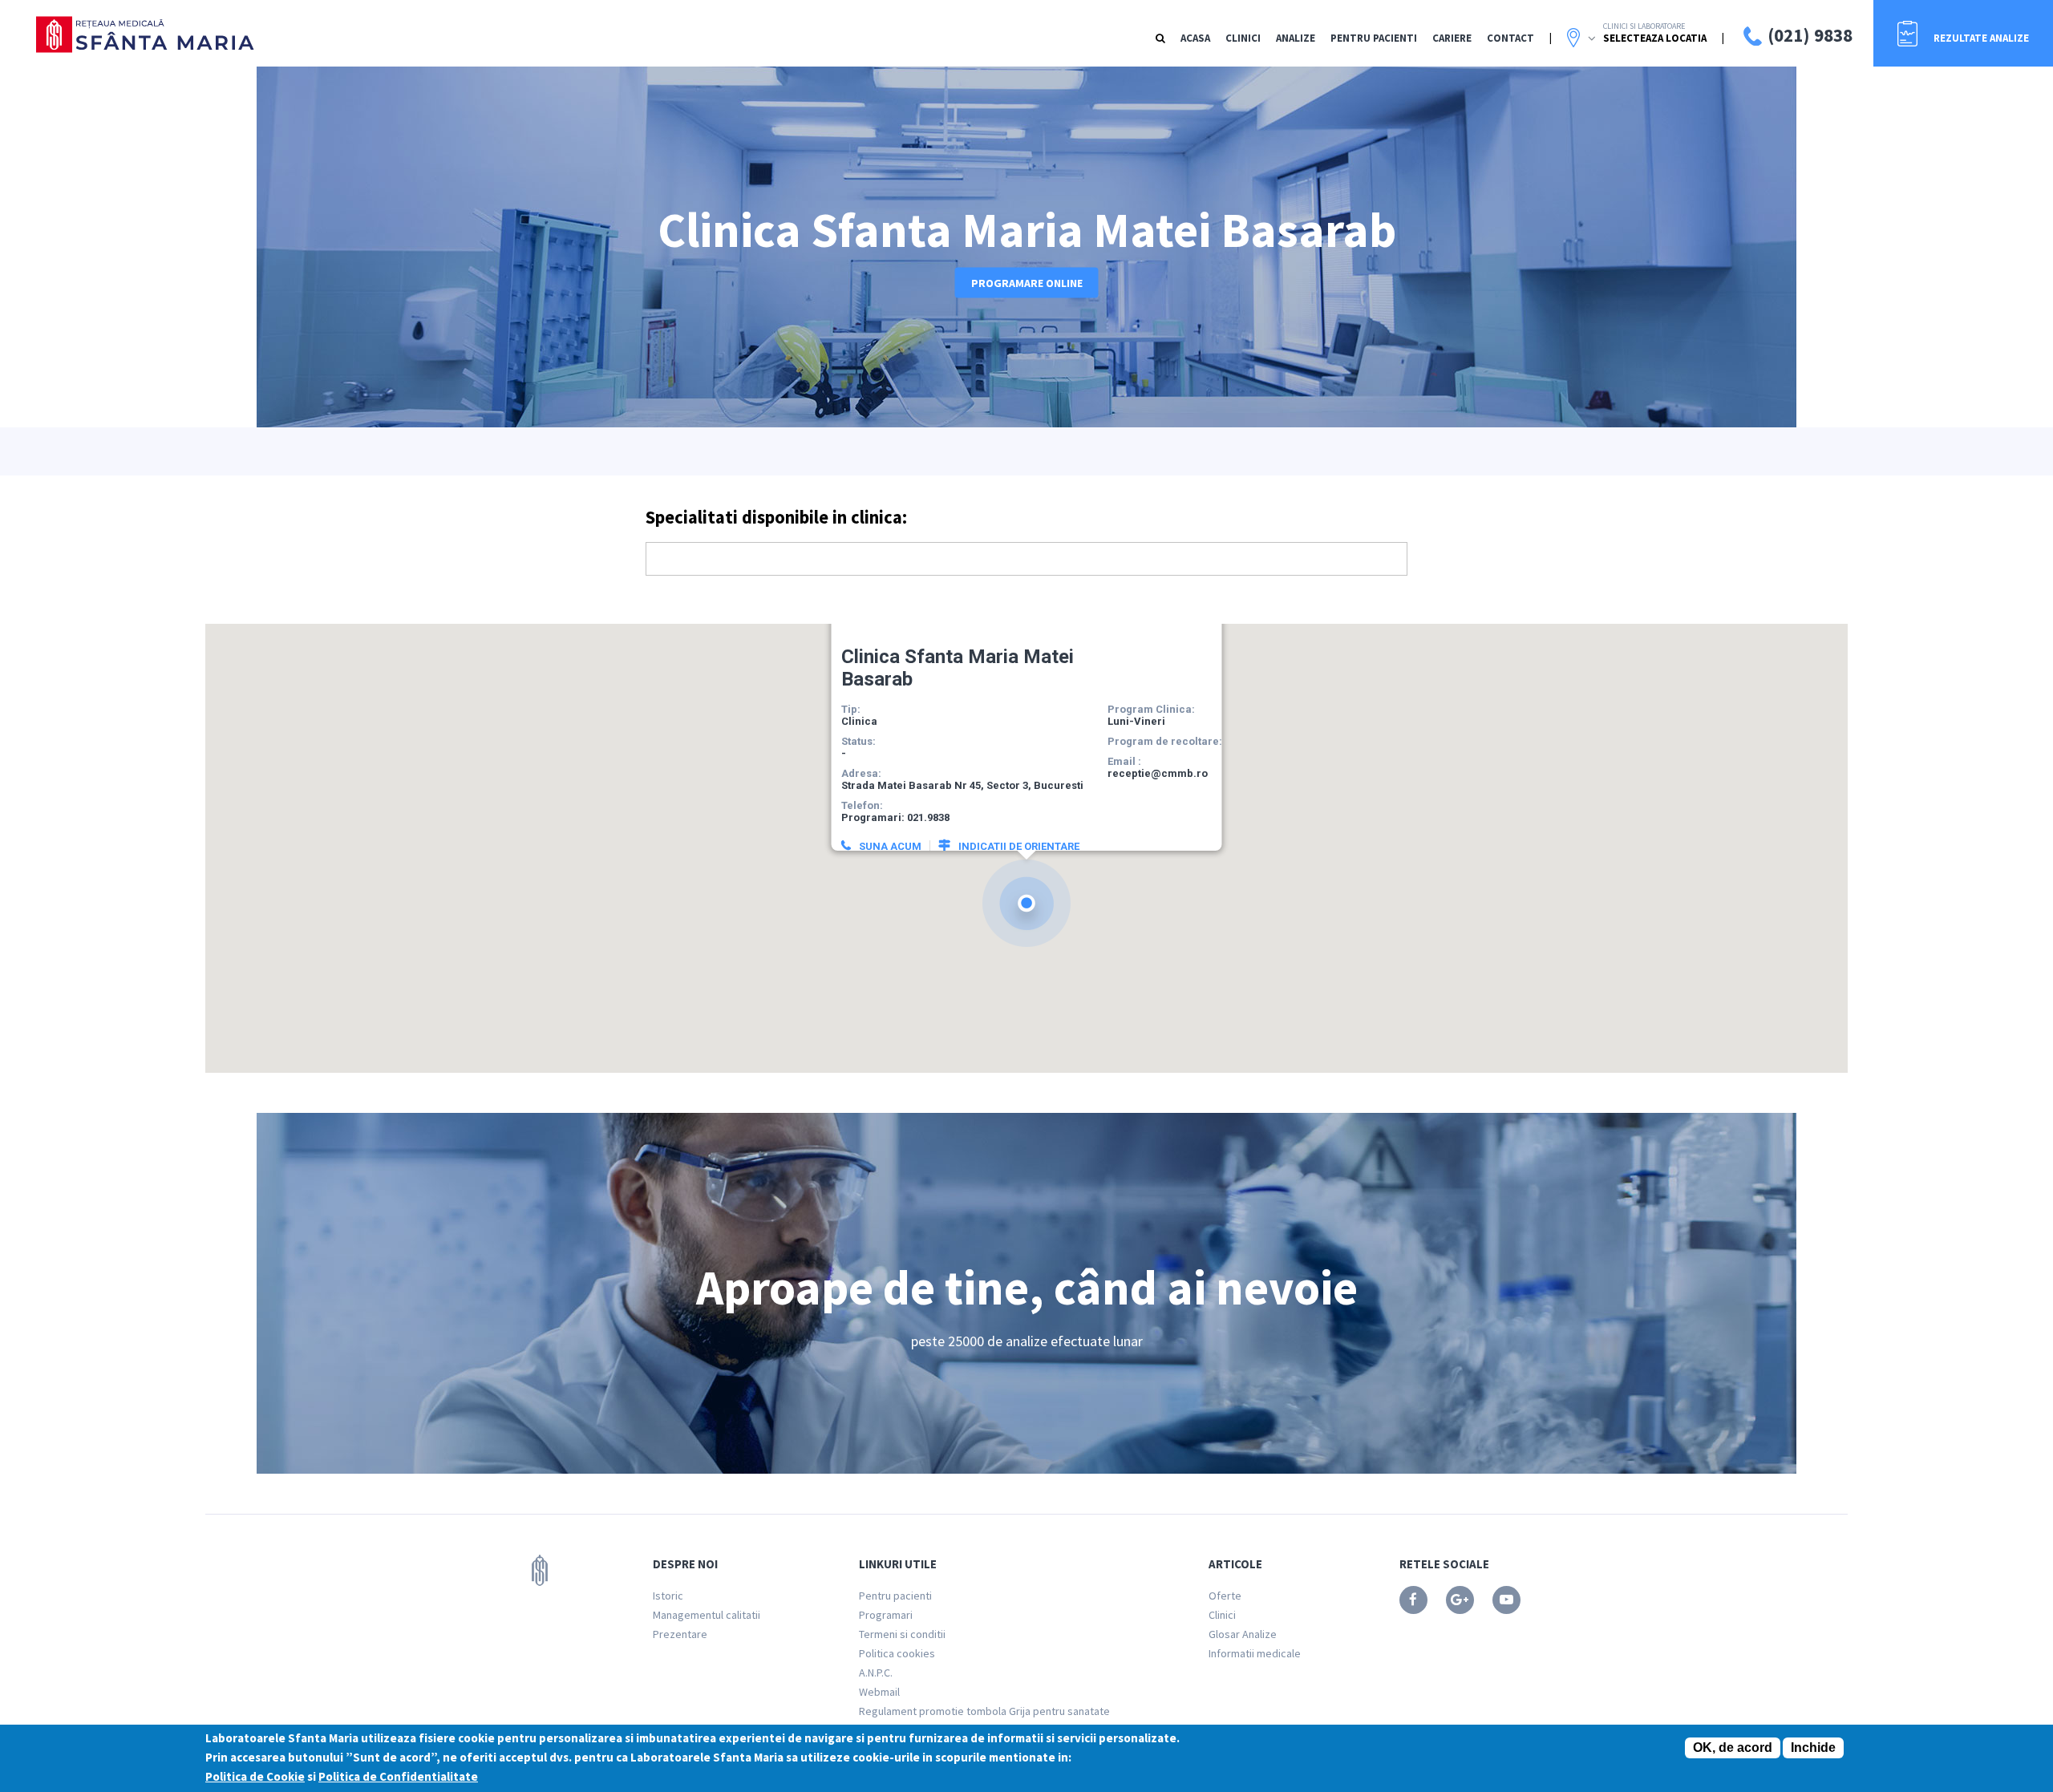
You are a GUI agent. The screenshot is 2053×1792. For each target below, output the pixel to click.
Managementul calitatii (707, 1615)
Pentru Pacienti (1374, 38)
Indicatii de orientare (1019, 846)
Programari (886, 1615)
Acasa (1195, 38)
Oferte (1225, 1596)
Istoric (668, 1596)
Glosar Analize (1243, 1634)
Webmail (879, 1692)
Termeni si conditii (902, 1634)
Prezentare (680, 1634)
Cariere (1452, 38)
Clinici (1243, 38)
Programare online (1027, 283)
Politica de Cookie (255, 1776)
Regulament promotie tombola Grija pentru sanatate (984, 1711)
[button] (1026, 903)
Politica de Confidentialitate (398, 1776)
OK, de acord (1733, 1748)
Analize (1296, 38)
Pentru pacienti (895, 1596)
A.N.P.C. (876, 1673)
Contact (1510, 38)
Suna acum (890, 846)
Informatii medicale (1255, 1653)
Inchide (1813, 1748)
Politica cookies (897, 1653)
